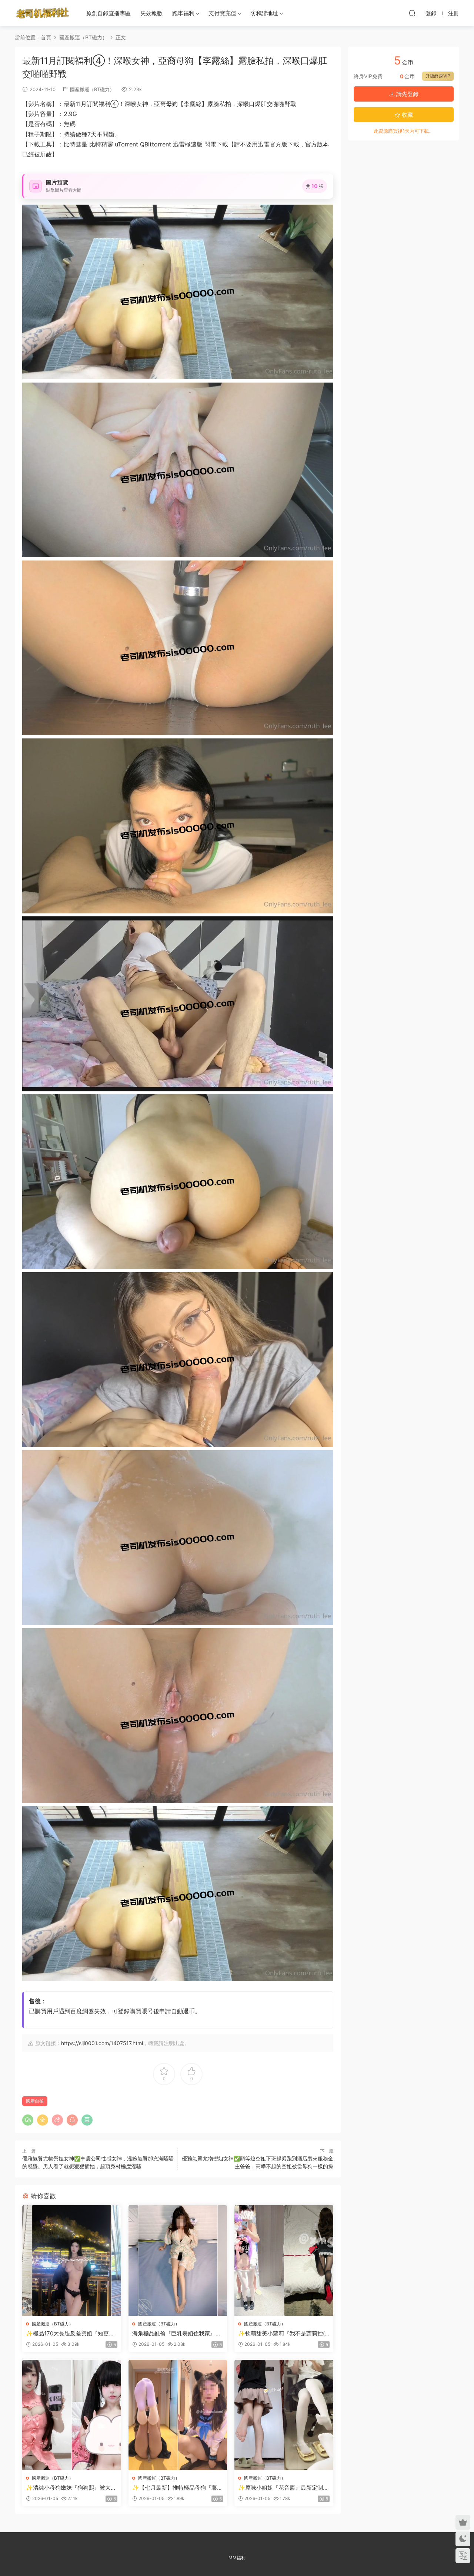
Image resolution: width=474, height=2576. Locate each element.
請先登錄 (407, 94)
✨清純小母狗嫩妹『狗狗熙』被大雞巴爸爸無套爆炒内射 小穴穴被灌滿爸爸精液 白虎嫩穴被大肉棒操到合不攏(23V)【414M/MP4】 (71, 2488)
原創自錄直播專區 (109, 13)
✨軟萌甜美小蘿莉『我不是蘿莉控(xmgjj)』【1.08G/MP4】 (283, 2334)
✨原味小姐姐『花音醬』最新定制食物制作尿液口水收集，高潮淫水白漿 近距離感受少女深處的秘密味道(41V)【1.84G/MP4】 (283, 2488)
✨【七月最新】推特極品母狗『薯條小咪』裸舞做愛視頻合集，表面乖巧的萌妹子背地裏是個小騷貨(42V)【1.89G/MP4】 (177, 2488)
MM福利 (237, 2558)
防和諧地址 (264, 13)
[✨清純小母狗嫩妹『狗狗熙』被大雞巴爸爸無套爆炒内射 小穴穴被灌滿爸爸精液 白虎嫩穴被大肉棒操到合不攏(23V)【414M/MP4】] (72, 2415)
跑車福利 (183, 13)
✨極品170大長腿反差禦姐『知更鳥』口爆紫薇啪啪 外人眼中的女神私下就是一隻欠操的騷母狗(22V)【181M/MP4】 (71, 2334)
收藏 (407, 115)
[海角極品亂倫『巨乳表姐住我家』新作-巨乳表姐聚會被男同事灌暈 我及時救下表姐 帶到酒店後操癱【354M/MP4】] (178, 2260)
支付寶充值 (222, 13)
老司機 (43, 13)
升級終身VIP (438, 76)
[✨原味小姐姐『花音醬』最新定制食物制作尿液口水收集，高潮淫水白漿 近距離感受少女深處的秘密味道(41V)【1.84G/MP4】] (284, 2415)
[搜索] (412, 13)
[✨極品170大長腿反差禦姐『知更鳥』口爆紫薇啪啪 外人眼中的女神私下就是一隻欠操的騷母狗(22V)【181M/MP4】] (72, 2260)
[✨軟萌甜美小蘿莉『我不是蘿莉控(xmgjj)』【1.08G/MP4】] (284, 2260)
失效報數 (151, 13)
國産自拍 (35, 2101)
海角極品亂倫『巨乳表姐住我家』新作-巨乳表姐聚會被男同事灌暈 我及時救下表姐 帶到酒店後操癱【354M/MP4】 (178, 2334)
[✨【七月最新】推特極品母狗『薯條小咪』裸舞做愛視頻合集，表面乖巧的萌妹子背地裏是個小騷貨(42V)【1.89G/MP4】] (178, 2415)
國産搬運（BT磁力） (92, 89)
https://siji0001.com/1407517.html (102, 2043)
